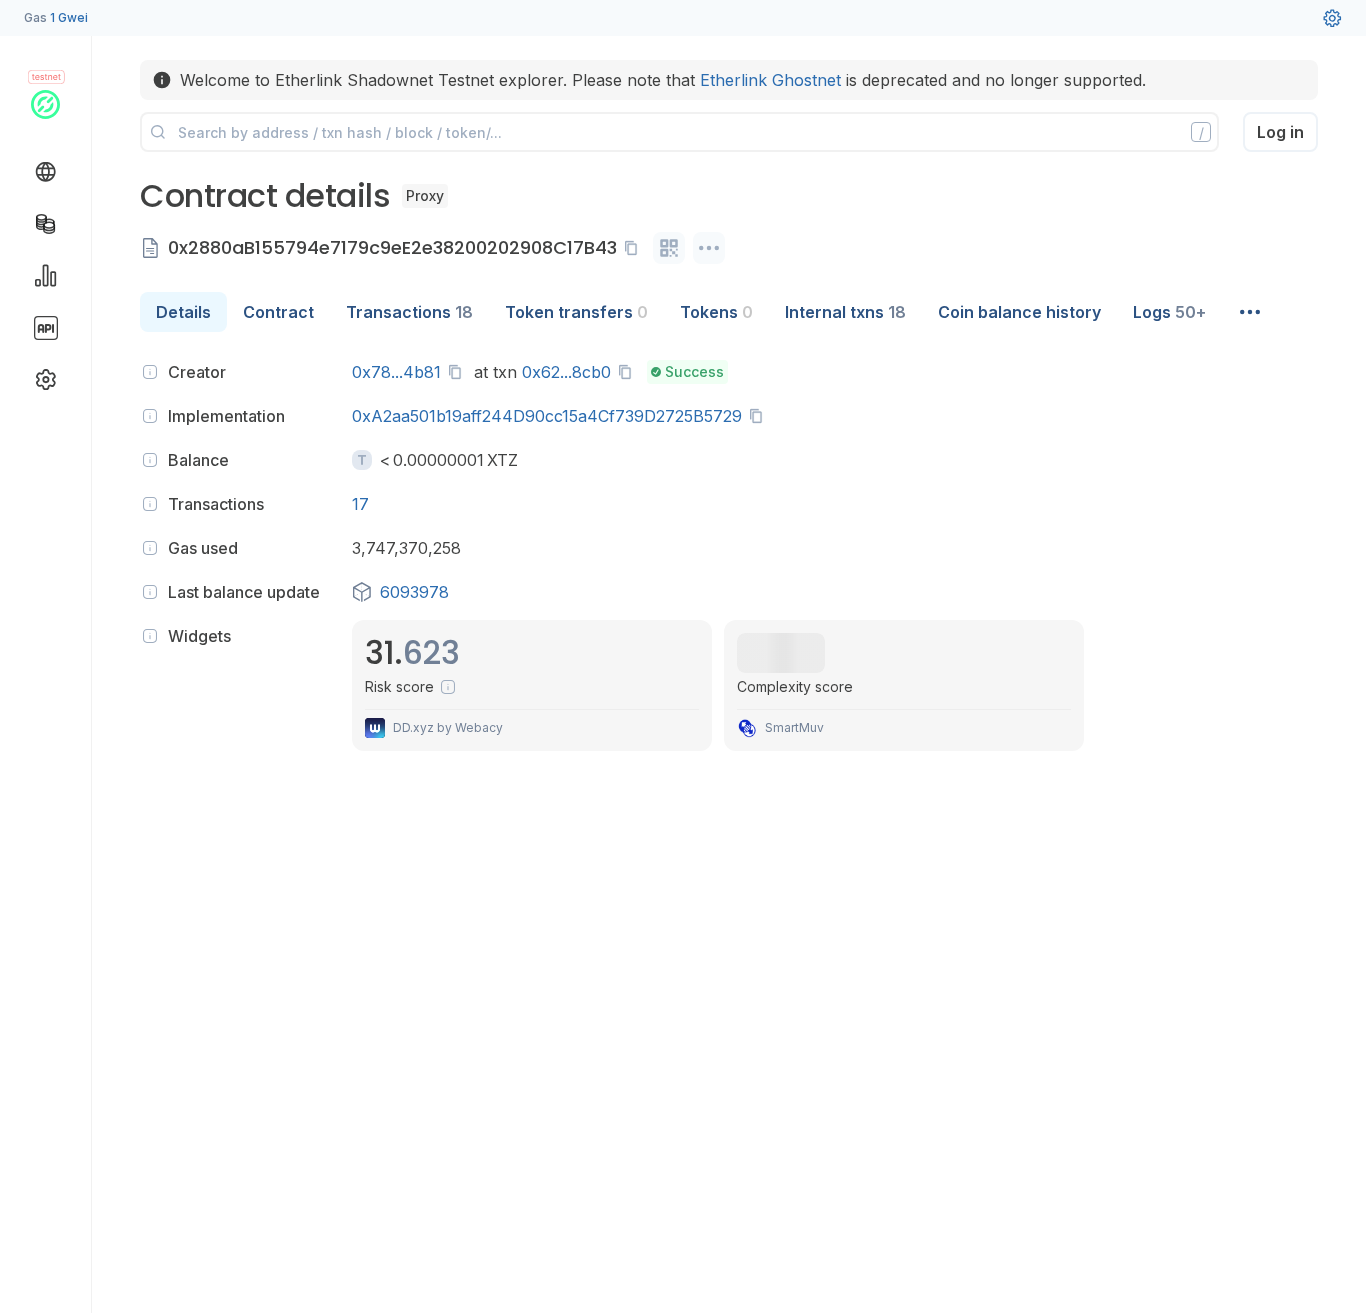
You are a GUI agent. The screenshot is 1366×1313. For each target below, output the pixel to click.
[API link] (46, 328)
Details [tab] (183, 312)
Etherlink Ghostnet (770, 80)
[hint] (150, 372)
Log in (1280, 132)
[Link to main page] (45, 104)
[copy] (635, 248)
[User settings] (1332, 18)
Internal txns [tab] (845, 312)
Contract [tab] (278, 312)
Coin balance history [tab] (1019, 312)
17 (360, 504)
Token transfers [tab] (576, 312)
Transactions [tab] (409, 312)
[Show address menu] (709, 248)
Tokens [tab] (716, 312)
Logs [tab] (1169, 312)
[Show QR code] (669, 248)
